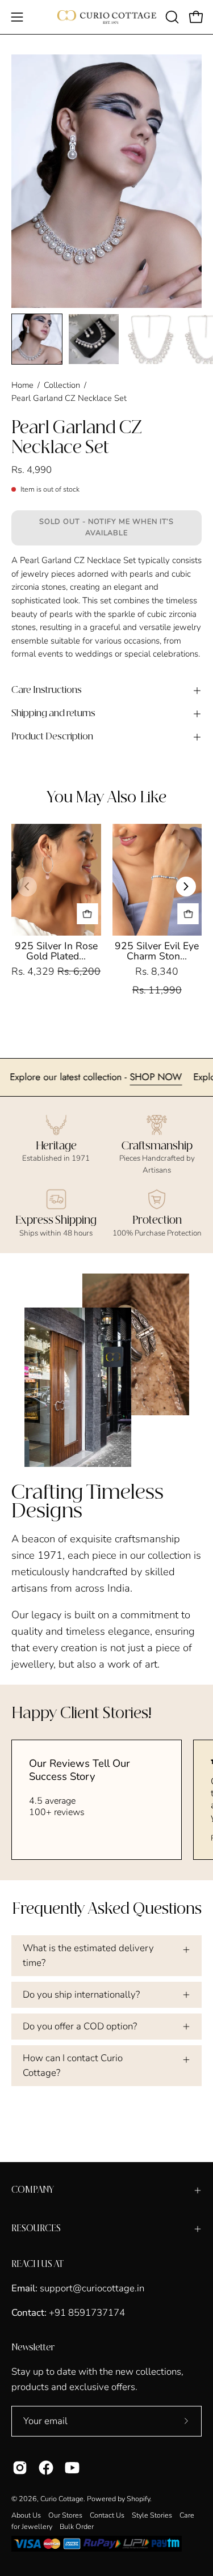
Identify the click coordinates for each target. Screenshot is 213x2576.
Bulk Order (77, 2526)
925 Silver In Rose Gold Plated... (56, 951)
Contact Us (107, 2515)
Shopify (138, 2499)
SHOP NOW (177, 1077)
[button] (171, 17)
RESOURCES (36, 2229)
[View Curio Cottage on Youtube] (72, 2468)
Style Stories (152, 2515)
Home (22, 385)
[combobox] (106, 614)
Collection (62, 385)
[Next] (186, 887)
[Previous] (27, 887)
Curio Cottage (62, 2499)
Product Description (52, 737)
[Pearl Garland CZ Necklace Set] (37, 339)
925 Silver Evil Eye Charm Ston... (157, 951)
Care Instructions (47, 690)
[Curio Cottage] (107, 17)
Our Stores (65, 2515)
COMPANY (33, 2190)
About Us (26, 2515)
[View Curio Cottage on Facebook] (46, 2468)
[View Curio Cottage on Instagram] (20, 2468)
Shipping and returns (53, 714)
